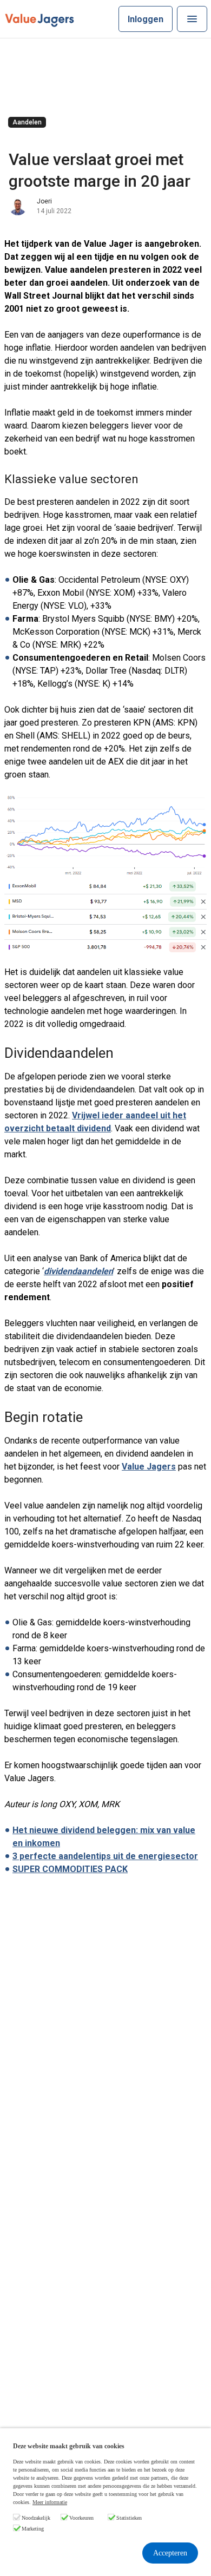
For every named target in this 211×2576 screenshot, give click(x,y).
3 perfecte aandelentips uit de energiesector (105, 1856)
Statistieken (129, 2518)
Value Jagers (149, 1467)
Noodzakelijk (36, 2518)
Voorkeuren (81, 2518)
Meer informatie (50, 2502)
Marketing (33, 2529)
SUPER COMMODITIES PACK (70, 1869)
